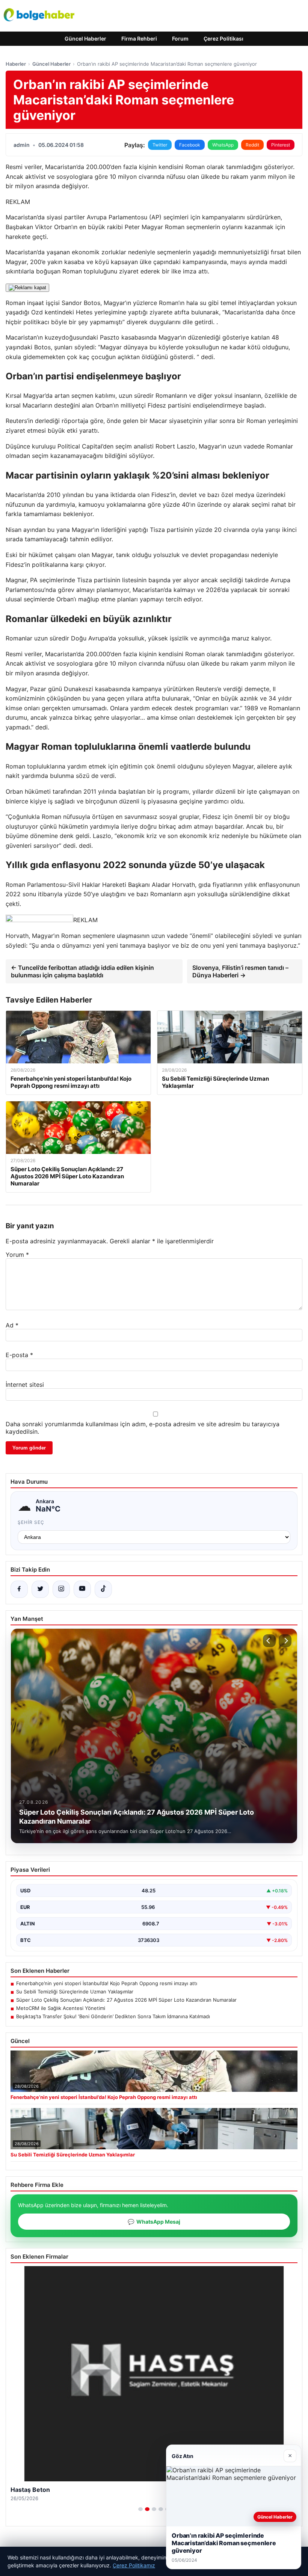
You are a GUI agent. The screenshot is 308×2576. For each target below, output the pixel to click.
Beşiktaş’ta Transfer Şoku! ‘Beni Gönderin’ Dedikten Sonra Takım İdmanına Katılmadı (113, 2016)
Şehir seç (31, 1522)
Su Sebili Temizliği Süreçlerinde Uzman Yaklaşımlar (75, 1992)
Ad (12, 1325)
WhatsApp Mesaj (154, 2222)
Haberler (16, 64)
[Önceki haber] (269, 1641)
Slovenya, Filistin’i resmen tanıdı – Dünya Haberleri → (240, 971)
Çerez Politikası (223, 39)
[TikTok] (103, 1589)
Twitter (160, 145)
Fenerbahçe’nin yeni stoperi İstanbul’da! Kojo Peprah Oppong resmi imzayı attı (107, 1983)
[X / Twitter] (40, 1589)
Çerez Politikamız (134, 2565)
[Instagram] (61, 1589)
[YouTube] (82, 1589)
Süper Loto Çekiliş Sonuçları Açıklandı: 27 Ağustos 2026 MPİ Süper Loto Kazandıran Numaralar (126, 2000)
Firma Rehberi (139, 39)
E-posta (19, 1355)
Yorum (17, 1255)
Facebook (190, 145)
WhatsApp (223, 145)
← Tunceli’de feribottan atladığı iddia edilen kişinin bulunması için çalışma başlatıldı (82, 971)
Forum (180, 39)
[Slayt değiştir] (140, 2509)
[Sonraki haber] (285, 1641)
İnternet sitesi (25, 1385)
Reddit (252, 145)
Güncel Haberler (85, 39)
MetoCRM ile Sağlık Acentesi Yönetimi (61, 2008)
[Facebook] (19, 1589)
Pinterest (281, 145)
